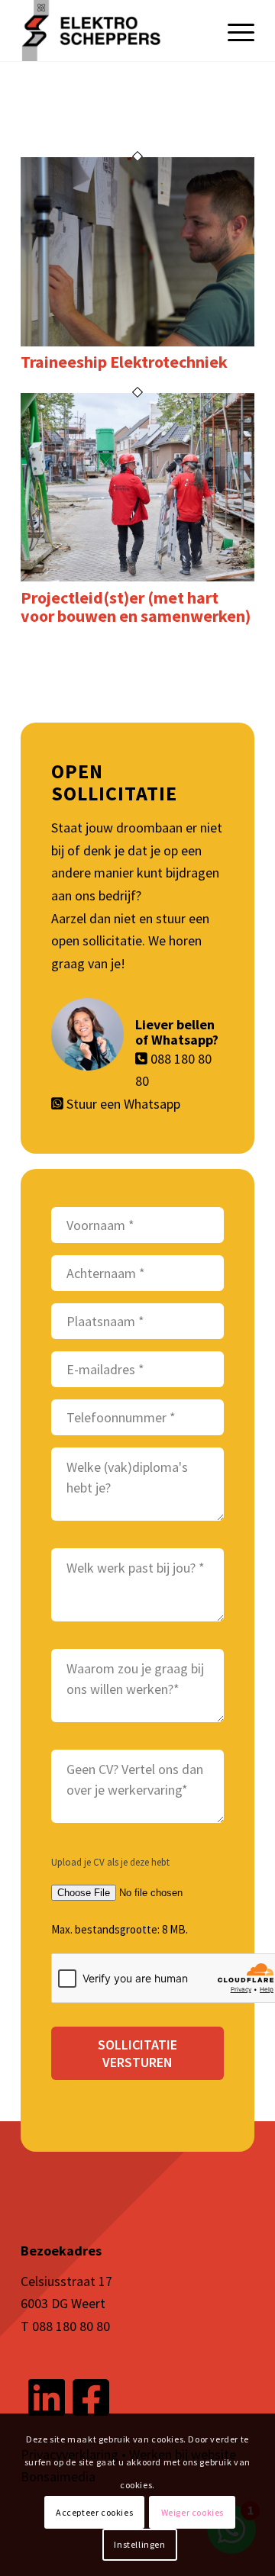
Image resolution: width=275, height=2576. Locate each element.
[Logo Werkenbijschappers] (114, 31)
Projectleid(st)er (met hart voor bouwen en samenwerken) (136, 607)
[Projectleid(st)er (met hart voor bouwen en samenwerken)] (137, 576)
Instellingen (139, 2544)
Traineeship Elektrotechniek (124, 362)
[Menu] (233, 31)
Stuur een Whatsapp (123, 1104)
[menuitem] (233, 31)
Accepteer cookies (94, 2512)
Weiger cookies (192, 2512)
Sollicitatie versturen (137, 2053)
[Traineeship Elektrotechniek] (137, 341)
